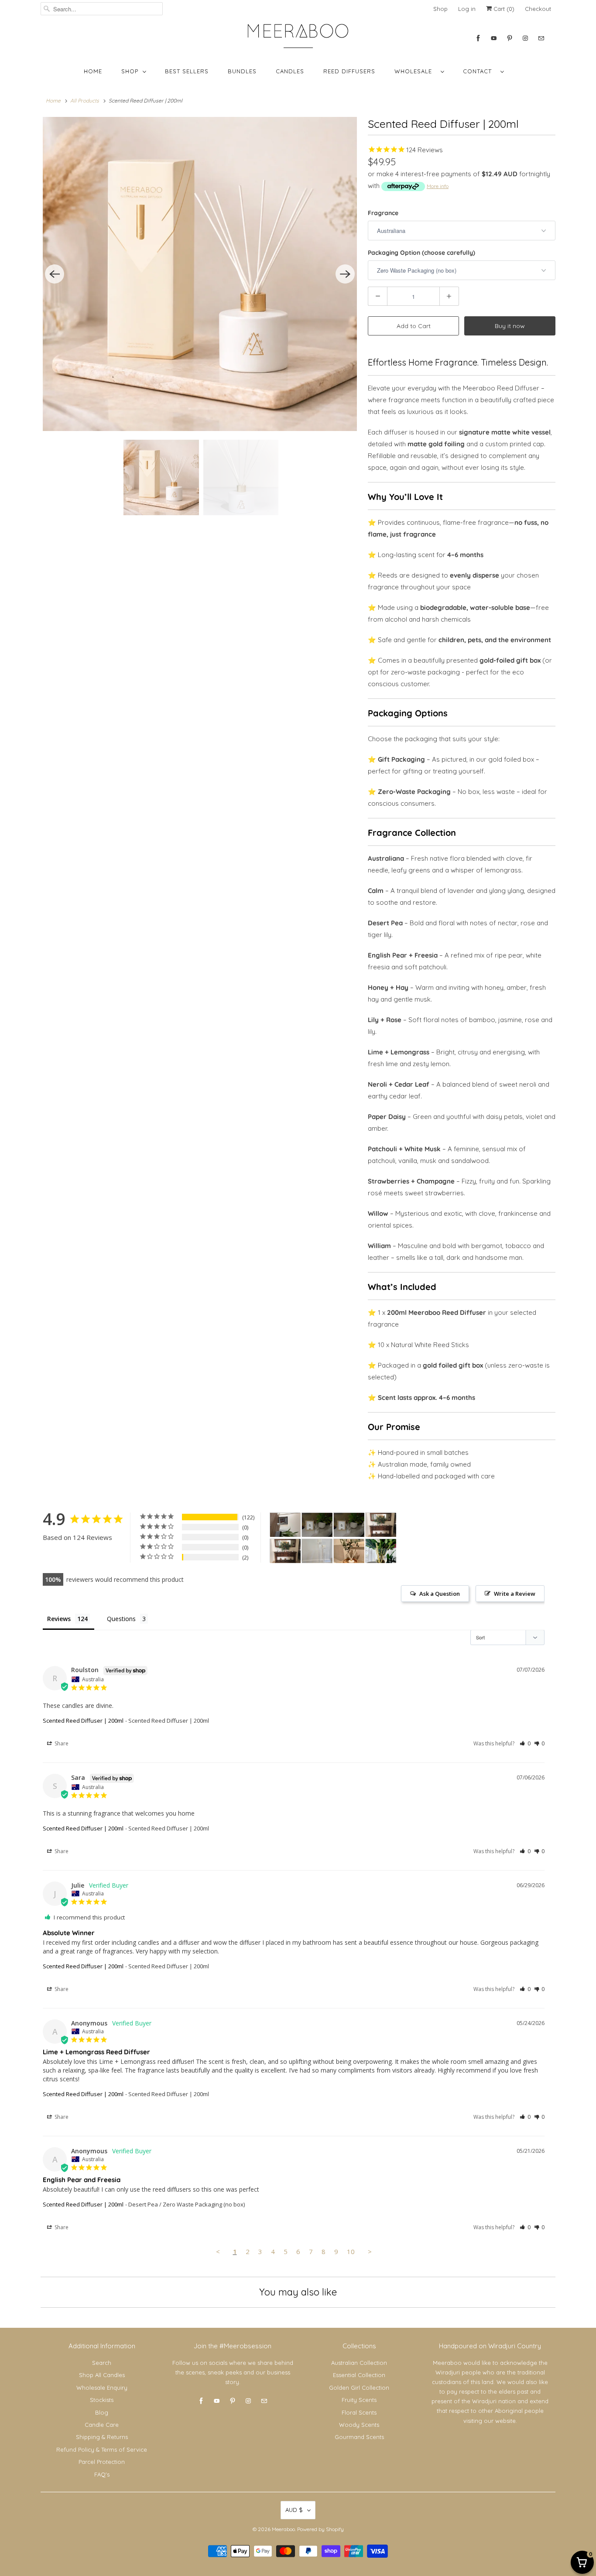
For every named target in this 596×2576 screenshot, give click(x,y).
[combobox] (226, 1294)
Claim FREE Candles (298, 1351)
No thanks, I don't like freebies (298, 1380)
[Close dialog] (385, 1186)
